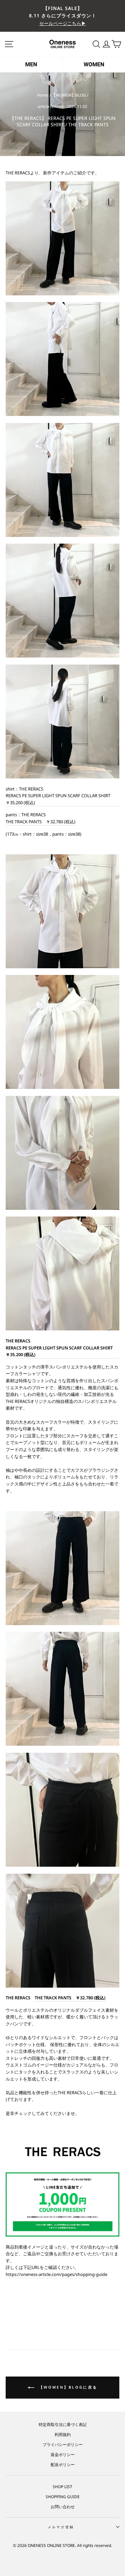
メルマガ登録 (61, 2527)
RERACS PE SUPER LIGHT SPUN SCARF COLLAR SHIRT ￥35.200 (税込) (60, 799)
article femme (51, 106)
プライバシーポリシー (63, 2444)
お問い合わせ (63, 2507)
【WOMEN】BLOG (69, 95)
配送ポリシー (63, 2464)
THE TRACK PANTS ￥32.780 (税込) (40, 822)
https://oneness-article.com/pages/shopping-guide (56, 2274)
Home (43, 95)
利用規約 (63, 2434)
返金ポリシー (63, 2454)
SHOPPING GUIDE (63, 2496)
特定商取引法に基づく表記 (63, 2424)
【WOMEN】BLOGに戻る (67, 2387)
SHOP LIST (62, 2486)
